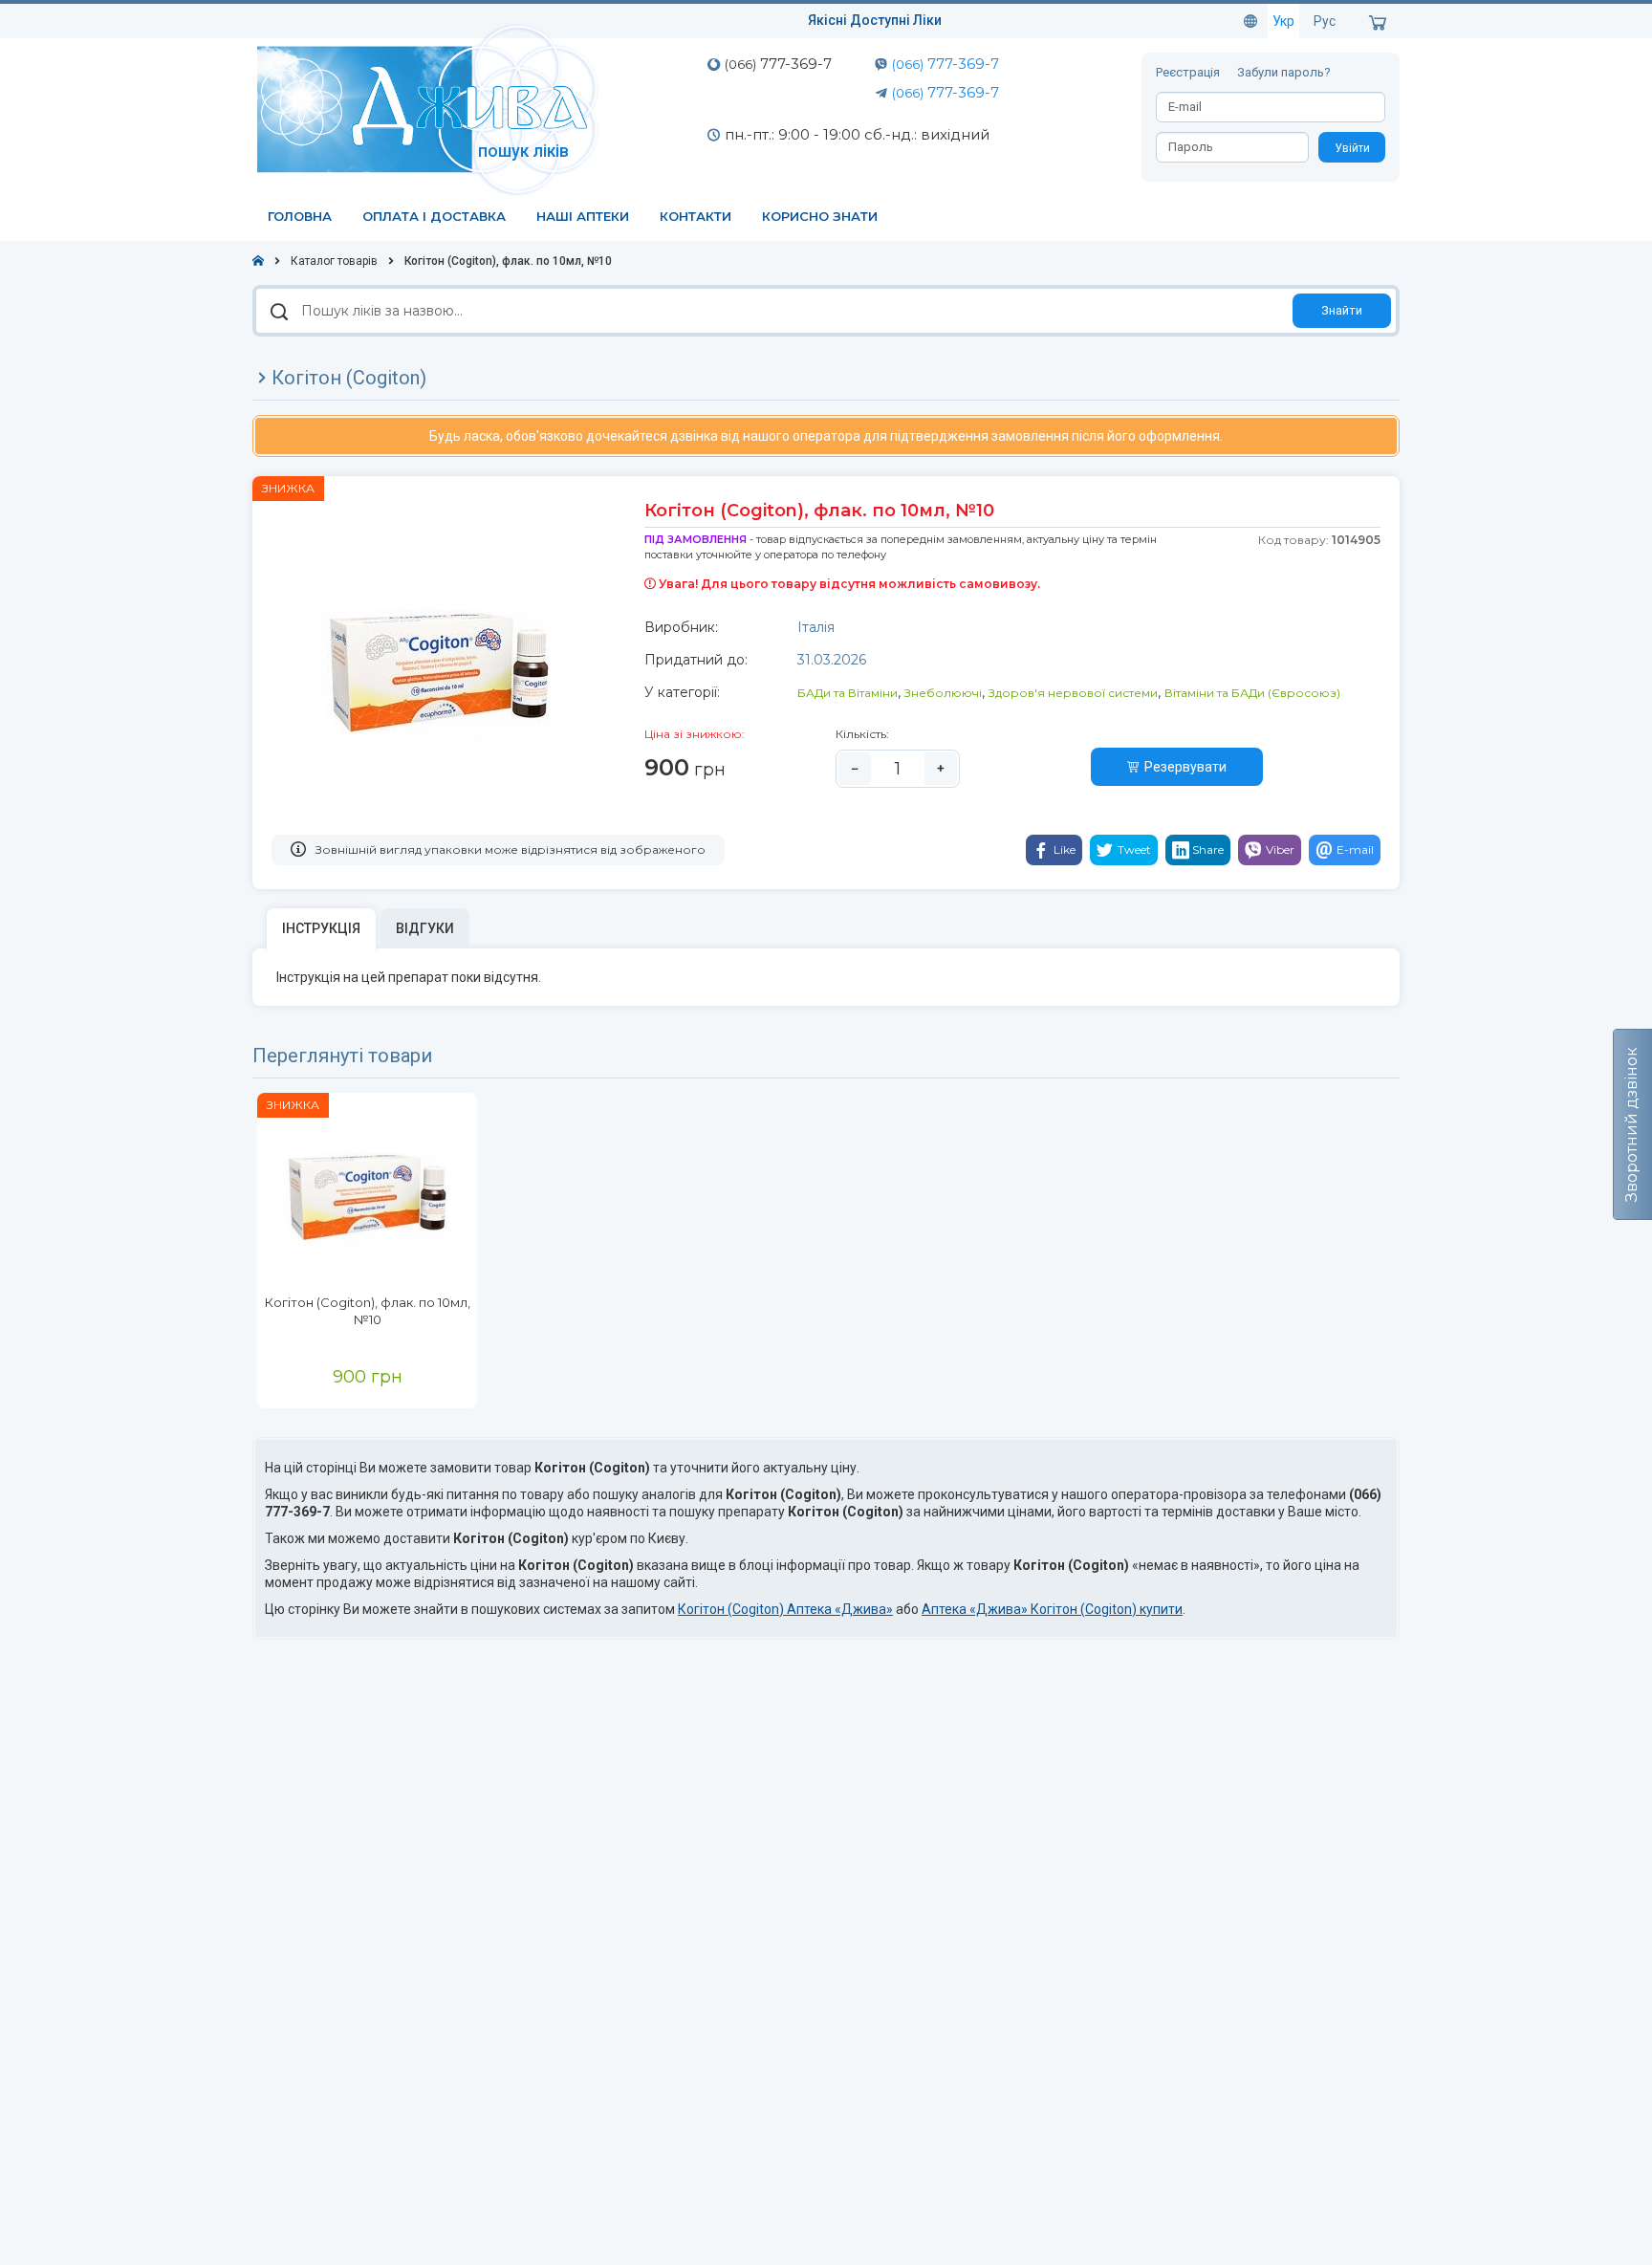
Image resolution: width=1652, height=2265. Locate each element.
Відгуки (425, 928)
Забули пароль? (1284, 72)
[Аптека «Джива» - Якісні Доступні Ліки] (432, 108)
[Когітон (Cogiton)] (367, 1193)
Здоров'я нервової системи (1073, 693)
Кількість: (862, 734)
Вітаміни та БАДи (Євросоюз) (1252, 693)
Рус (1325, 21)
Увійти (1352, 148)
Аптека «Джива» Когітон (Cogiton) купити (1052, 1609)
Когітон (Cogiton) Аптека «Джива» (785, 1609)
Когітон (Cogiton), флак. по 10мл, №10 (368, 1311)
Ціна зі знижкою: (695, 734)
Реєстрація (1189, 72)
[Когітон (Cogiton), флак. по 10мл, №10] (439, 667)
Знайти (1342, 310)
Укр (1283, 21)
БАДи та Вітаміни (848, 693)
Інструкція (321, 928)
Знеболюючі (943, 693)
